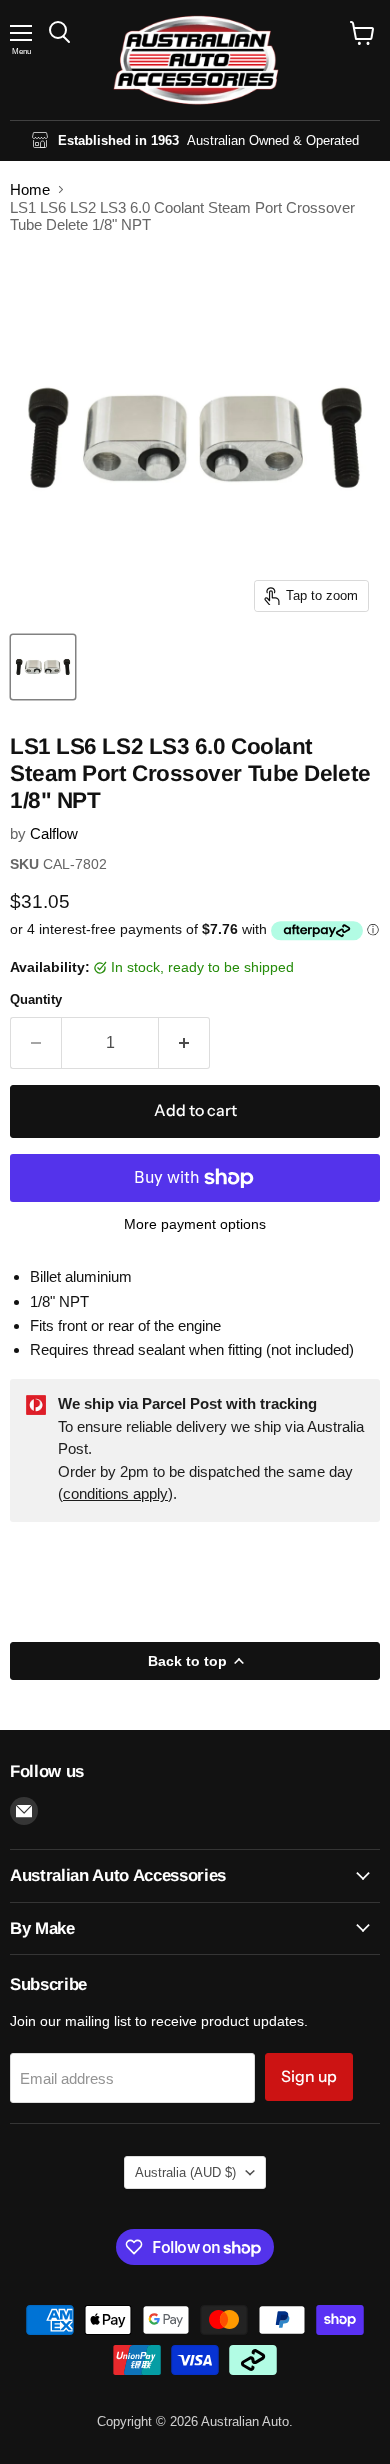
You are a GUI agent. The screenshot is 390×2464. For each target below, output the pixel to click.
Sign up (309, 2076)
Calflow (54, 833)
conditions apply (115, 1493)
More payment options (195, 1224)
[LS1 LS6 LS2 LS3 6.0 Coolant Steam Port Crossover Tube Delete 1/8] (43, 667)
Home (30, 189)
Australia (185, 2172)
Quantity (36, 999)
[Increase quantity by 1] (184, 1043)
